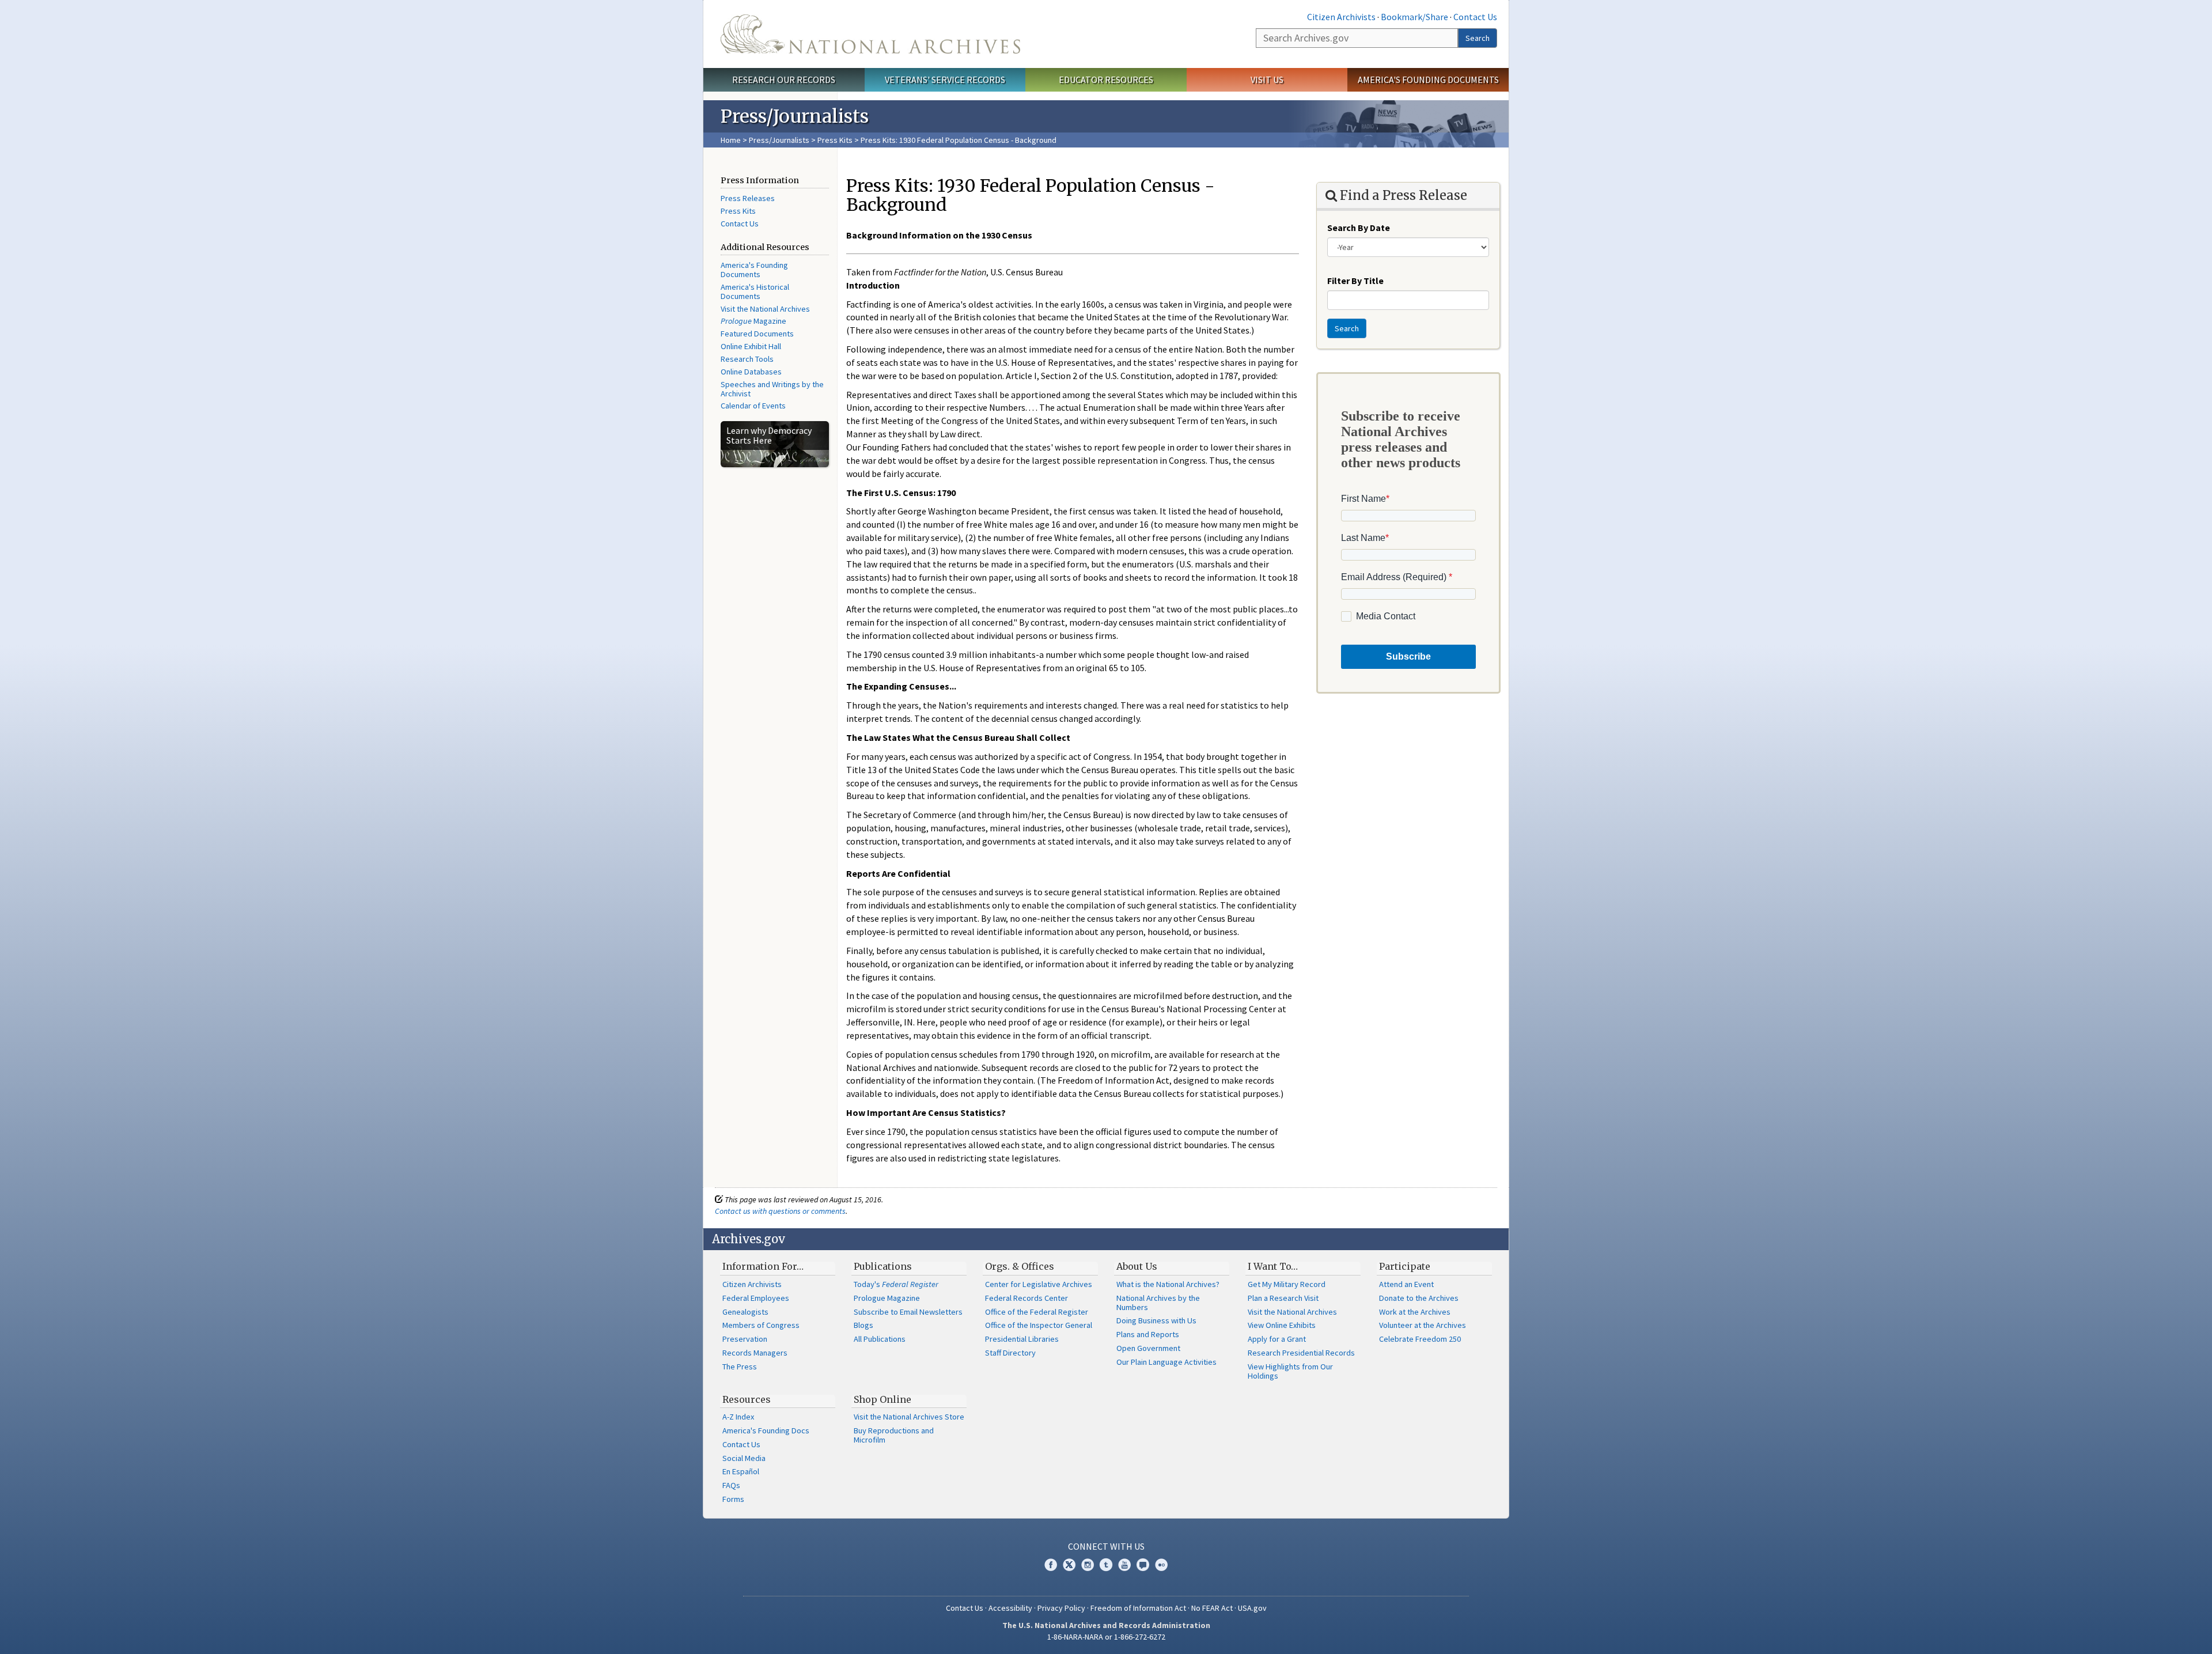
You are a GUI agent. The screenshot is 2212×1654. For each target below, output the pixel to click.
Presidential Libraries (1022, 1339)
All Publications (880, 1339)
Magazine (753, 321)
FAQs (731, 1485)
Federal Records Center (1027, 1298)
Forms (733, 1499)
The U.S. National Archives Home (870, 34)
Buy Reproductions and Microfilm (894, 1435)
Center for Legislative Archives (1039, 1284)
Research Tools (747, 359)
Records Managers (755, 1353)
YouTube (1124, 1565)
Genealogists (745, 1312)
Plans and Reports (1148, 1334)
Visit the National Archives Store (909, 1417)
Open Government (1148, 1348)
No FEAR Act (1212, 1608)
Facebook (1051, 1565)
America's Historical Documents (755, 292)
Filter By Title (1355, 281)
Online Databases (751, 372)
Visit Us (1267, 80)
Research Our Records (784, 80)
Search (1478, 38)
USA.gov (1252, 1608)
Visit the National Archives (765, 309)
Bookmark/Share (1414, 17)
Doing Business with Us (1156, 1320)
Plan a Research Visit (1283, 1298)
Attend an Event (1406, 1284)
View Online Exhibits (1282, 1325)
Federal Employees (756, 1298)
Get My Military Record (1287, 1284)
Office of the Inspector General (1039, 1325)
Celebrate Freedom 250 (1420, 1339)
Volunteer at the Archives (1423, 1325)
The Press (740, 1367)
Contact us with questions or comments (780, 1211)
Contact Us (1475, 17)
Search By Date (1359, 228)
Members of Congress (761, 1325)
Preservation (745, 1339)
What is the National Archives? (1168, 1284)
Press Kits (835, 140)
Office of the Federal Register (1037, 1312)
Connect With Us (1106, 1546)
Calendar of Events (753, 406)
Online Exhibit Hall (751, 346)
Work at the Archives (1415, 1312)
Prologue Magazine (887, 1298)
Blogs (863, 1325)
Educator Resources (1106, 80)
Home (731, 140)
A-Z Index (738, 1417)
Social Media (744, 1458)
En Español (741, 1471)
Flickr (1161, 1565)
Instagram (1088, 1565)
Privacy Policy (1061, 1608)
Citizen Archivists (1341, 17)
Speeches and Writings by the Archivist (772, 389)
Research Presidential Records (1301, 1353)
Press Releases (748, 198)
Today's (896, 1284)
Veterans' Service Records (945, 80)
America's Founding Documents (1428, 80)
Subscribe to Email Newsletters (908, 1312)
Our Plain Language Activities (1166, 1362)
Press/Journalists (779, 140)
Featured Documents (757, 334)
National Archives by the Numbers (1158, 1303)
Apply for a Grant (1277, 1339)
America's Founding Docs (766, 1430)
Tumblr (1106, 1565)
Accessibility (1010, 1608)
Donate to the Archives (1419, 1298)
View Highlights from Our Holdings (1290, 1371)
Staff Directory (1010, 1353)
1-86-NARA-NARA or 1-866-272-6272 (1106, 1637)
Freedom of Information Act (1138, 1608)
